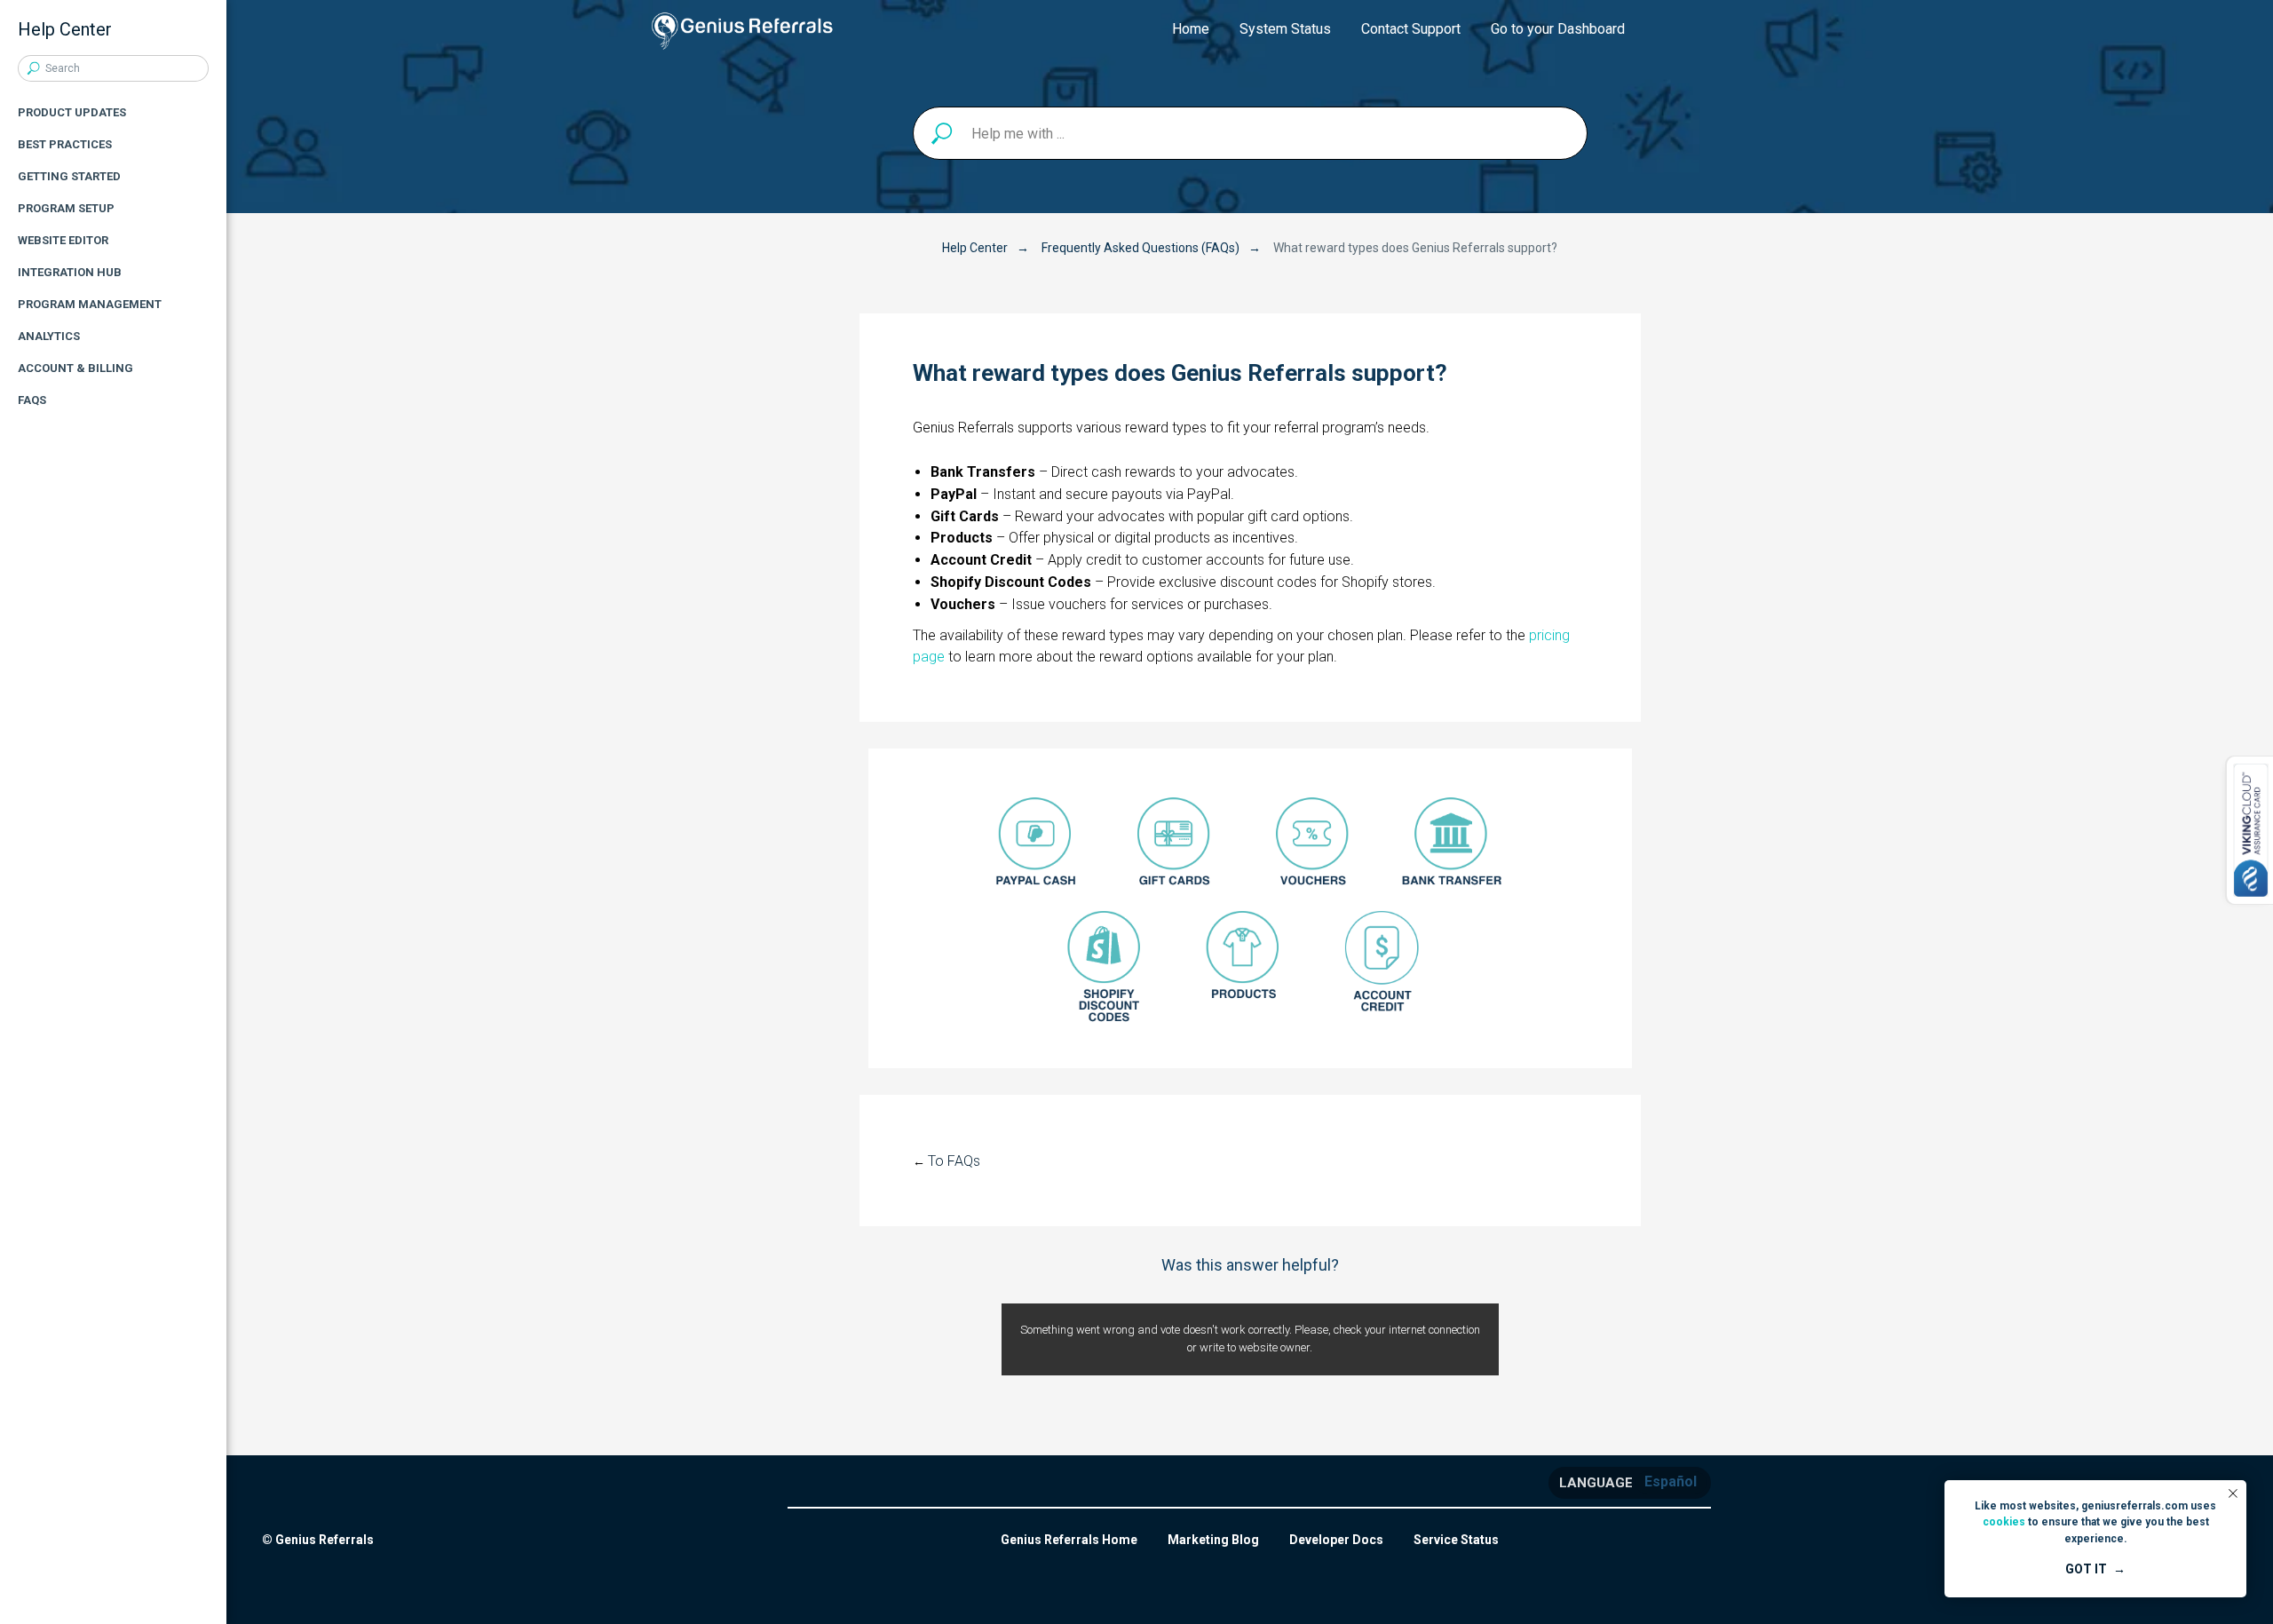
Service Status (1456, 1540)
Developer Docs (1336, 1540)
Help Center (975, 248)
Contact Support (1411, 29)
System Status (1285, 29)
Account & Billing (75, 368)
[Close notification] (2233, 1493)
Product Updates (72, 112)
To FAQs (954, 1161)
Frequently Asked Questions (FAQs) (1140, 248)
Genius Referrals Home (1069, 1540)
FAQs (32, 400)
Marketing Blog (1213, 1540)
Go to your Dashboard (1558, 29)
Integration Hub (70, 272)
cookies (2004, 1522)
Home (1191, 29)
